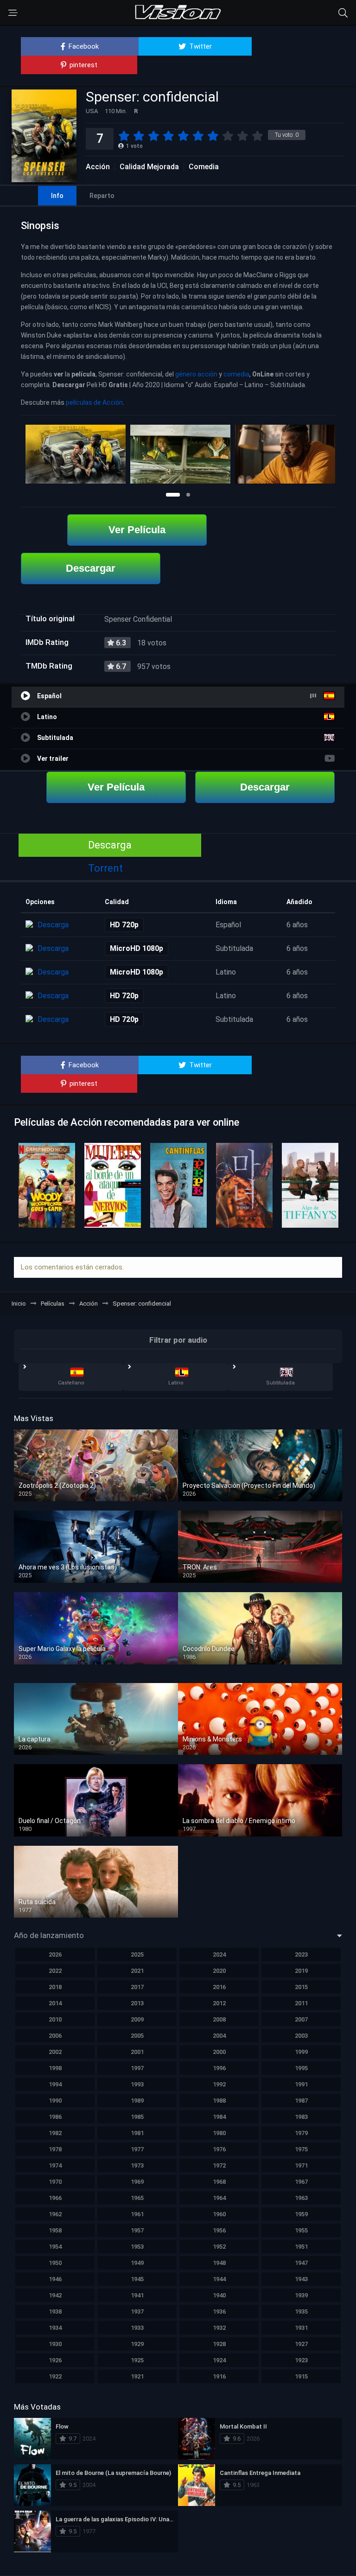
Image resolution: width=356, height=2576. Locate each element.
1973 (137, 2165)
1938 (55, 2311)
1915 (301, 2376)
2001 (137, 2052)
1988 (219, 2101)
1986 (55, 2117)
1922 (55, 2376)
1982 (55, 2133)
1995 (301, 2068)
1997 (137, 2068)
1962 (55, 2214)
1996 (219, 2068)
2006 (55, 2036)
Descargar (91, 568)
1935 (301, 2311)
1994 (55, 2084)
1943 (301, 2279)
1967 (301, 2182)
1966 (55, 2198)
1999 (301, 2052)
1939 (301, 2295)
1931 (301, 2328)
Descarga (110, 845)
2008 (219, 2019)
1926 (55, 2360)
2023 (301, 1954)
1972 (219, 2165)
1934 (55, 2328)
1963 (301, 2198)
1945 (137, 2279)
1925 (137, 2360)
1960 (219, 2214)
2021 (137, 1971)
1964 (219, 2198)
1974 (55, 2165)
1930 (55, 2344)
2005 (137, 2036)
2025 (137, 1954)
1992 (219, 2084)
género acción (196, 374)
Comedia (204, 167)
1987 (301, 2101)
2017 (137, 1987)
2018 (55, 1987)
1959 (301, 2214)
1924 (219, 2360)
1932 (219, 2328)
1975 (301, 2149)
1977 (137, 2149)
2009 (137, 2019)
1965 (137, 2198)
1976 (219, 2149)
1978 (55, 2149)
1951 (301, 2247)
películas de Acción (94, 402)
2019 (301, 1971)
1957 (137, 2230)
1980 (219, 2133)
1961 (137, 2214)
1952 (219, 2247)
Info (57, 196)
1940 (219, 2295)
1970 (55, 2182)
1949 (137, 2263)
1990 (55, 2101)
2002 (55, 2052)
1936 (219, 2311)
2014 (55, 2003)
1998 (55, 2068)
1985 (137, 2117)
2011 (301, 2003)
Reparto (102, 196)
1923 (301, 2360)
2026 (55, 1954)
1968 (219, 2182)
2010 (55, 2019)
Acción (98, 167)
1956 (219, 2230)
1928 (219, 2344)
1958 (55, 2230)
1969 (137, 2182)
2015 (301, 1987)
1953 (137, 2247)
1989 (137, 2101)
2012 (219, 2003)
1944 (219, 2279)
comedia (236, 374)
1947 (301, 2263)
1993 (137, 2084)
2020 (219, 1971)
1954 (55, 2247)
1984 (219, 2117)
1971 (301, 2165)
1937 (137, 2311)
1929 (137, 2344)
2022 (55, 1971)
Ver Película (137, 530)
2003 (301, 2036)
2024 (219, 1954)
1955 (301, 2230)
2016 (219, 1987)
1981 (137, 2133)
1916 (219, 2376)
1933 (137, 2328)
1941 (137, 2295)
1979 (301, 2133)
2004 (219, 2036)
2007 (301, 2019)
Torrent (105, 868)
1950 (55, 2263)
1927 (301, 2344)
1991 (301, 2084)
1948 (219, 2263)
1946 (55, 2279)
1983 (301, 2117)
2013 (137, 2003)
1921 (137, 2376)
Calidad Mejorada (149, 167)
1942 (55, 2295)
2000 (219, 2052)
